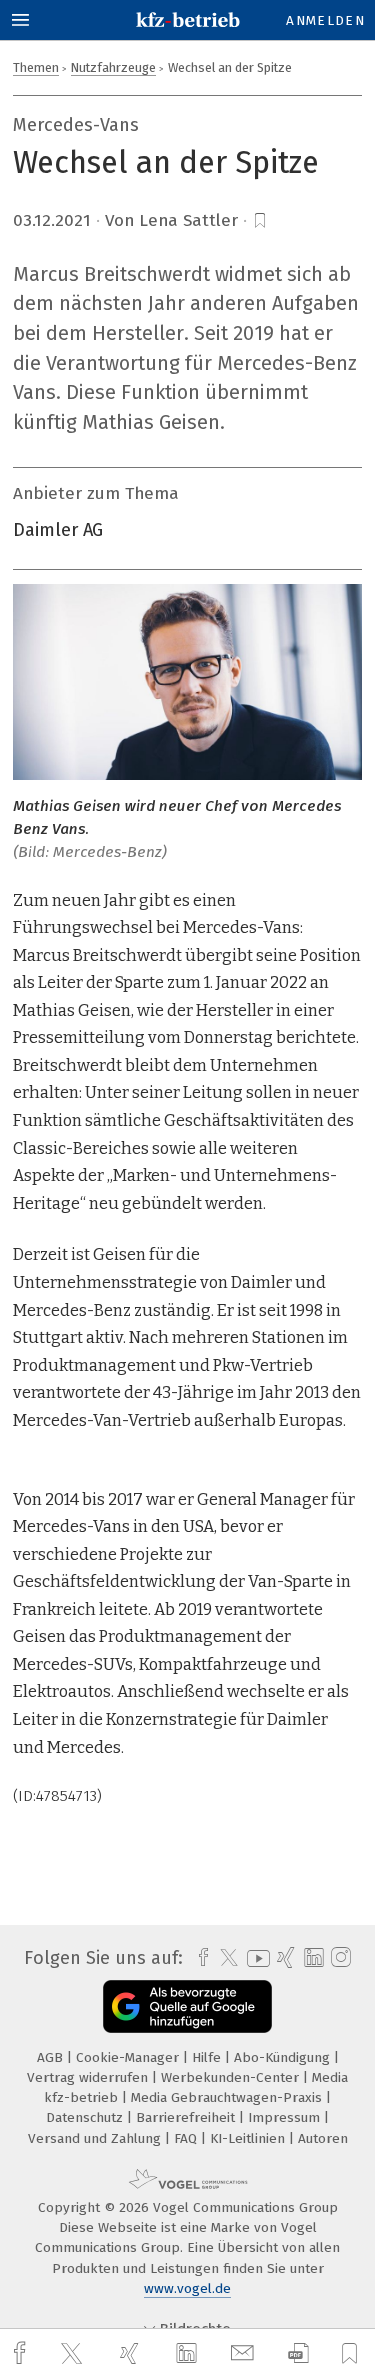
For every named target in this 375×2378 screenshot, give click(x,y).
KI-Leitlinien (249, 2138)
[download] (298, 2353)
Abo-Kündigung (284, 2057)
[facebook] (22, 2353)
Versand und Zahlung (96, 2138)
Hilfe (208, 2057)
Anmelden (325, 20)
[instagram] (338, 1958)
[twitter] (74, 2354)
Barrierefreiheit (187, 2117)
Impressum (286, 2117)
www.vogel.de (187, 2288)
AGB (52, 2057)
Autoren (323, 2138)
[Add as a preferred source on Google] (187, 2006)
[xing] (132, 2353)
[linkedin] (189, 2354)
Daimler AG (58, 530)
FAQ (187, 2138)
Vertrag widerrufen (89, 2077)
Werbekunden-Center (232, 2077)
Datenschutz (86, 2117)
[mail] (245, 2353)
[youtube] (255, 1958)
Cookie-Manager (129, 2057)
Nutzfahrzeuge (113, 67)
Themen (36, 67)
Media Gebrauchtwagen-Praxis (228, 2097)
